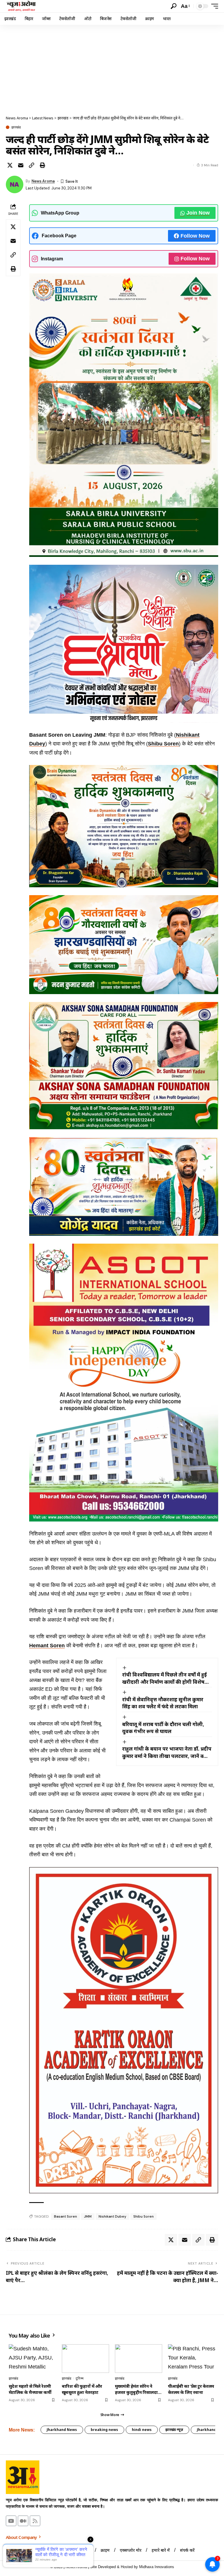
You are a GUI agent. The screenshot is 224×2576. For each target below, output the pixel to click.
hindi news (142, 2430)
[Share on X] (10, 165)
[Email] (21, 165)
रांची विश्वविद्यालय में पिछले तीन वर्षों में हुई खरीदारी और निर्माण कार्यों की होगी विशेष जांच (164, 1678)
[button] (174, 6)
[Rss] (35, 2521)
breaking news (104, 2430)
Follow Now (195, 236)
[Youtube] (11, 2521)
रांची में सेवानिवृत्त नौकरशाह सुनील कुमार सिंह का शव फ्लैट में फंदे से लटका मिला (163, 1703)
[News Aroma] (21, 6)
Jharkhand (206, 2430)
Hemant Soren (47, 1646)
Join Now (198, 213)
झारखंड (16, 127)
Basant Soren (65, 2216)
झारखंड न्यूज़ (174, 2430)
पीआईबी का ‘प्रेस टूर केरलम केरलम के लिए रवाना (191, 2389)
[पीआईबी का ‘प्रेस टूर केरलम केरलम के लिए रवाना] (192, 2358)
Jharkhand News (62, 2430)
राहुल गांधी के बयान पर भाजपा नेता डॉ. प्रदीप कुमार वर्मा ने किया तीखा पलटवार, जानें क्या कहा (167, 1753)
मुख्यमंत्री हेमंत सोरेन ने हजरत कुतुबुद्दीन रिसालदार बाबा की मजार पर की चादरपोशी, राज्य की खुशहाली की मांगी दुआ (137, 2389)
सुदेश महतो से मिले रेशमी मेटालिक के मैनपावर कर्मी (30, 2389)
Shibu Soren (163, 744)
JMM (88, 2216)
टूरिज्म (79, 2378)
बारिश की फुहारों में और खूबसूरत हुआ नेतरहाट (82, 2389)
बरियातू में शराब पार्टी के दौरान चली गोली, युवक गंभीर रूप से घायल (163, 1728)
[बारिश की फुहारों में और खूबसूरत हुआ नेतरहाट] (85, 2358)
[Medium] (23, 2521)
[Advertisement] (112, 69)
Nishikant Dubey (112, 2216)
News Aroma (43, 181)
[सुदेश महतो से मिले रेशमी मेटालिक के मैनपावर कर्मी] (32, 2358)
